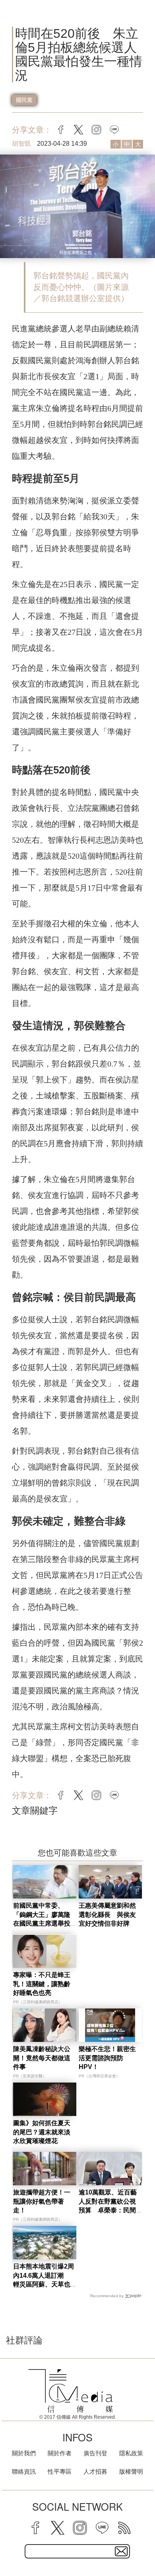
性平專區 (60, 2471)
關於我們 (24, 2453)
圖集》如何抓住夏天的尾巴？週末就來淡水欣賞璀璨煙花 (42, 2132)
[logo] (71, 2391)
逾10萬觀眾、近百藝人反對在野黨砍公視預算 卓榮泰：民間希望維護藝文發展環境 (108, 2210)
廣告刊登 (95, 2453)
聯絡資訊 (24, 2471)
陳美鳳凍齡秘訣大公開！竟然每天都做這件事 (42, 2058)
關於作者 (60, 2453)
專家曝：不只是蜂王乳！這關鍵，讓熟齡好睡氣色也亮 (42, 1984)
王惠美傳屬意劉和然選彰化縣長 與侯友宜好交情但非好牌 (107, 1914)
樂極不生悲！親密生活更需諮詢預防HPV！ (107, 2058)
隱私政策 (131, 2453)
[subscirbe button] (121, 2551)
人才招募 (95, 2471)
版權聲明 (131, 2471)
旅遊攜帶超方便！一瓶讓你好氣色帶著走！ (42, 2201)
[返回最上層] (143, 2542)
